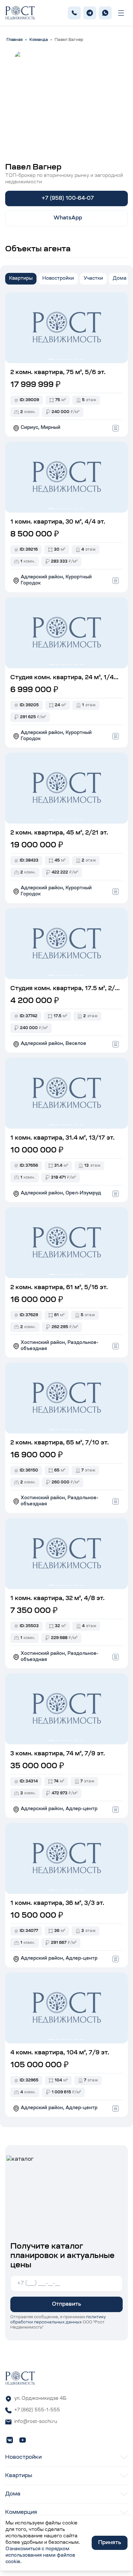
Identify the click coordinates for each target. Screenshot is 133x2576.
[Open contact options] (116, 428)
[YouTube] (23, 2440)
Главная (15, 40)
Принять (110, 2543)
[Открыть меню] (121, 13)
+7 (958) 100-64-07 (68, 198)
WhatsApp (68, 218)
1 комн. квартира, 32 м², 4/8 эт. (57, 1599)
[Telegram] (90, 13)
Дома (120, 279)
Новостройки (58, 279)
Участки (93, 279)
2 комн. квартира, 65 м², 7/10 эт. (60, 1443)
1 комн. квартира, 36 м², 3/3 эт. (57, 1904)
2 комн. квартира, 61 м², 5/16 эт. (59, 1288)
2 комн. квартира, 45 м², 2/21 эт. (59, 833)
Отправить (66, 2304)
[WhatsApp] (105, 13)
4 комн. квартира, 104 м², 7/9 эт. (60, 2053)
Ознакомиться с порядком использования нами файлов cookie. (40, 2556)
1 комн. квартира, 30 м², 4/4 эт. (58, 522)
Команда (39, 40)
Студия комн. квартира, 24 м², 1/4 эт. (62, 679)
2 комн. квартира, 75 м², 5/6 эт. (58, 373)
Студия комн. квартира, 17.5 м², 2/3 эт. (64, 990)
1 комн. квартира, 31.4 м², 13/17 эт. (62, 1138)
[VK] (10, 2440)
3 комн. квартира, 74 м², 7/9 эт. (58, 1754)
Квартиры (21, 279)
